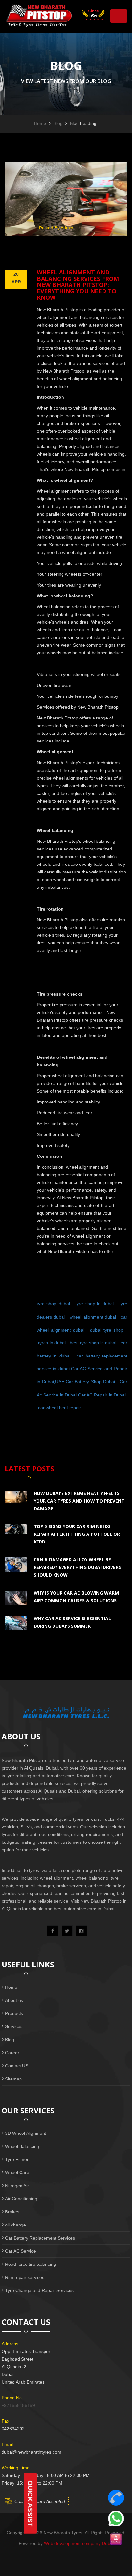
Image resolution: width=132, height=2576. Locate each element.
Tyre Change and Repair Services (39, 2290)
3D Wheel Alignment (26, 2133)
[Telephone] (116, 2498)
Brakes (12, 2212)
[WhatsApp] (116, 2518)
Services (14, 2026)
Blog (58, 123)
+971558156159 (18, 2405)
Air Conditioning (21, 2199)
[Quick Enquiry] (116, 2539)
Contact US (17, 2066)
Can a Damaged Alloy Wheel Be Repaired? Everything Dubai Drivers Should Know (77, 1567)
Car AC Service (21, 2251)
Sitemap (13, 2079)
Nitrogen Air (17, 2186)
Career (12, 2053)
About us (14, 2000)
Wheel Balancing (22, 2146)
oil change (16, 2225)
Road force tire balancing (31, 2264)
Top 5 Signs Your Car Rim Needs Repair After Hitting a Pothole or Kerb (77, 1534)
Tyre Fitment (18, 2159)
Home (40, 123)
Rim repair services (25, 2277)
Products (14, 2013)
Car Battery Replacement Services (40, 2238)
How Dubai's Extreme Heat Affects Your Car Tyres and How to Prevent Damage (79, 1501)
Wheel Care (17, 2172)
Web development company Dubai (79, 2543)
